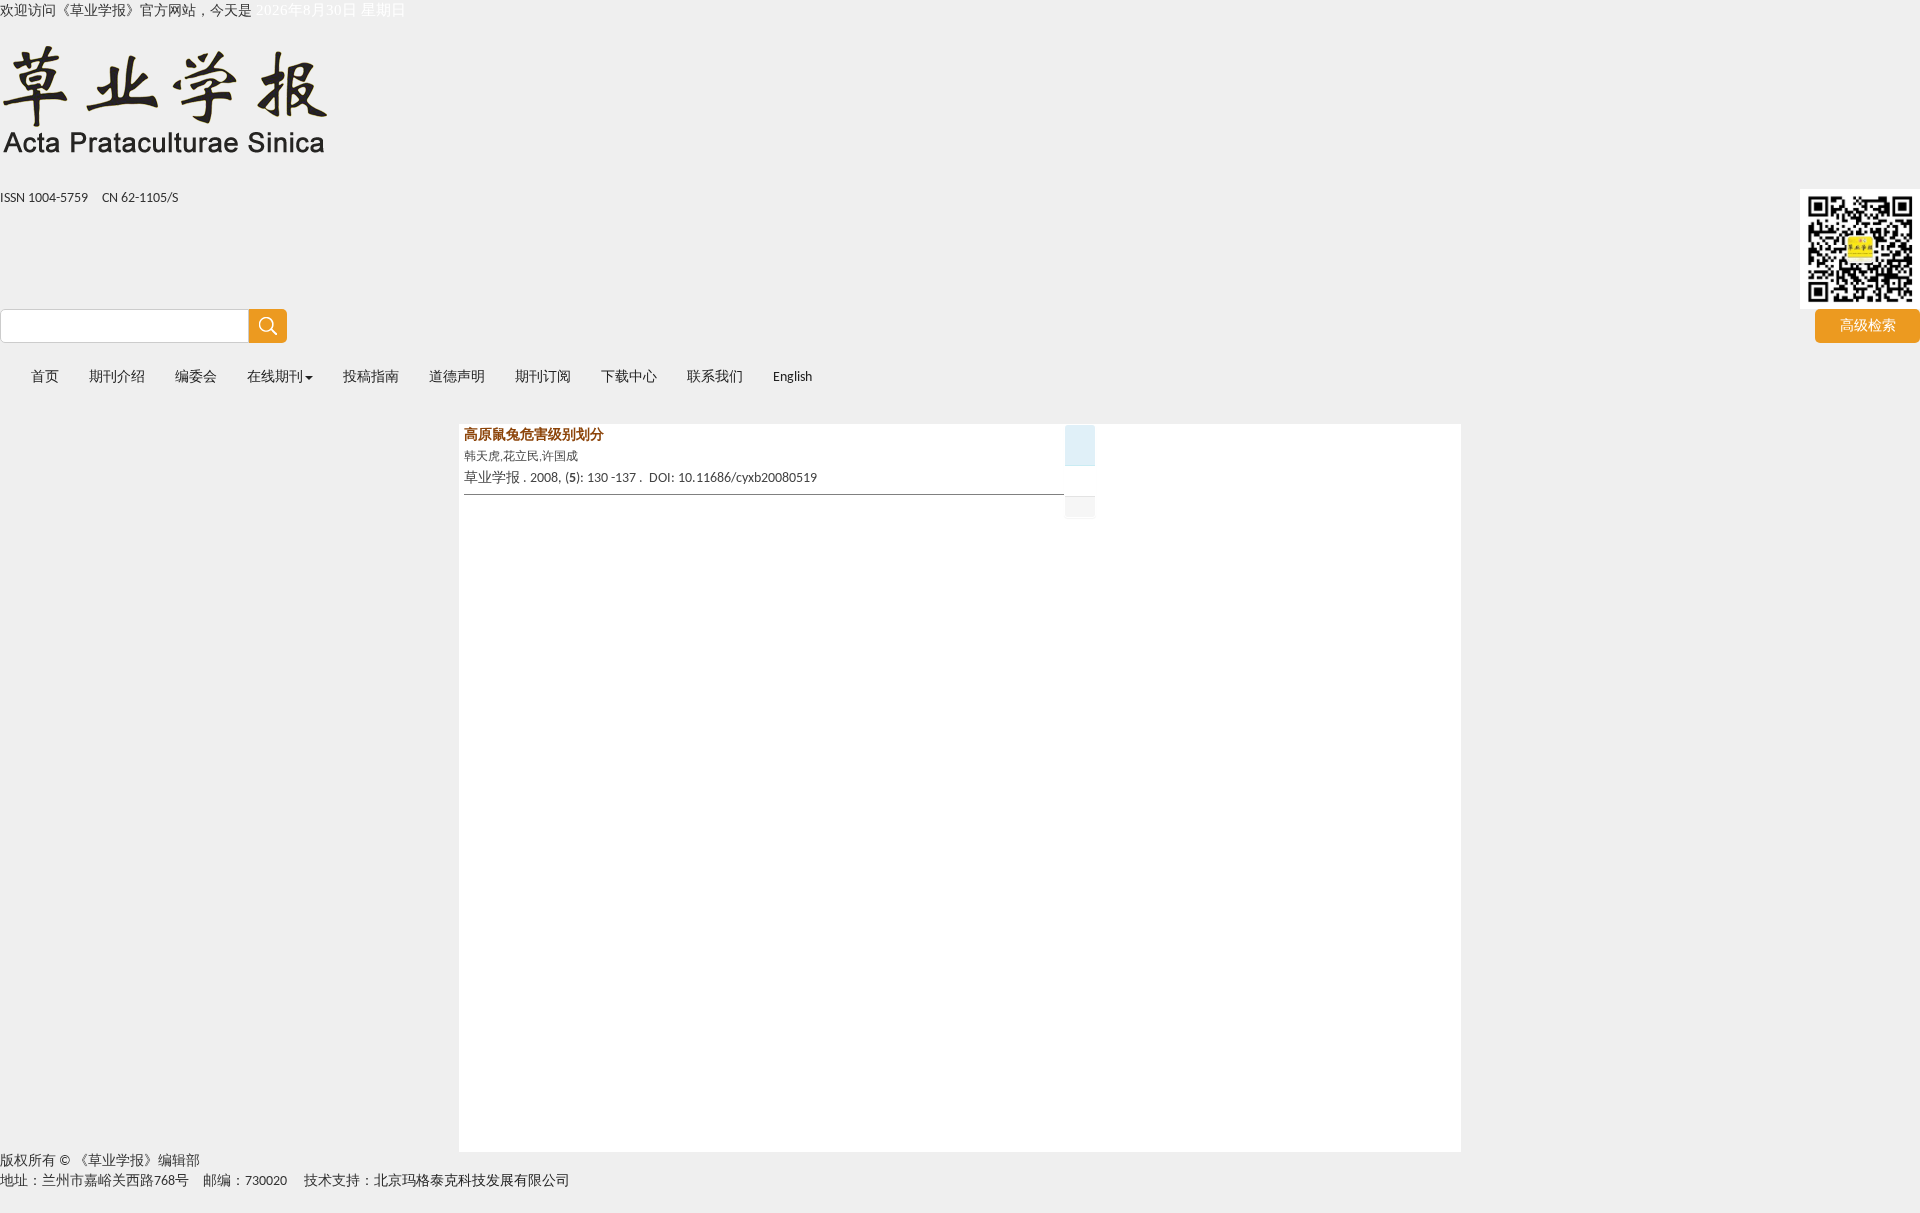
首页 (45, 377)
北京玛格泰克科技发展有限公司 (472, 1181)
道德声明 (457, 377)
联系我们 (715, 377)
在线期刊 (275, 377)
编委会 (196, 377)
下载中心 (629, 377)
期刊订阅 (543, 377)
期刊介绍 (117, 377)
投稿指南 (371, 377)
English (792, 377)
